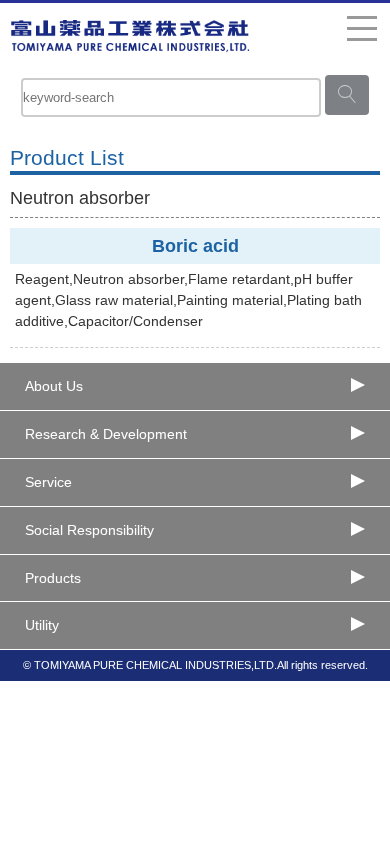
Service (48, 482)
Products (53, 578)
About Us (54, 386)
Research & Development (106, 434)
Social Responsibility (89, 530)
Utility (42, 625)
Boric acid (195, 246)
